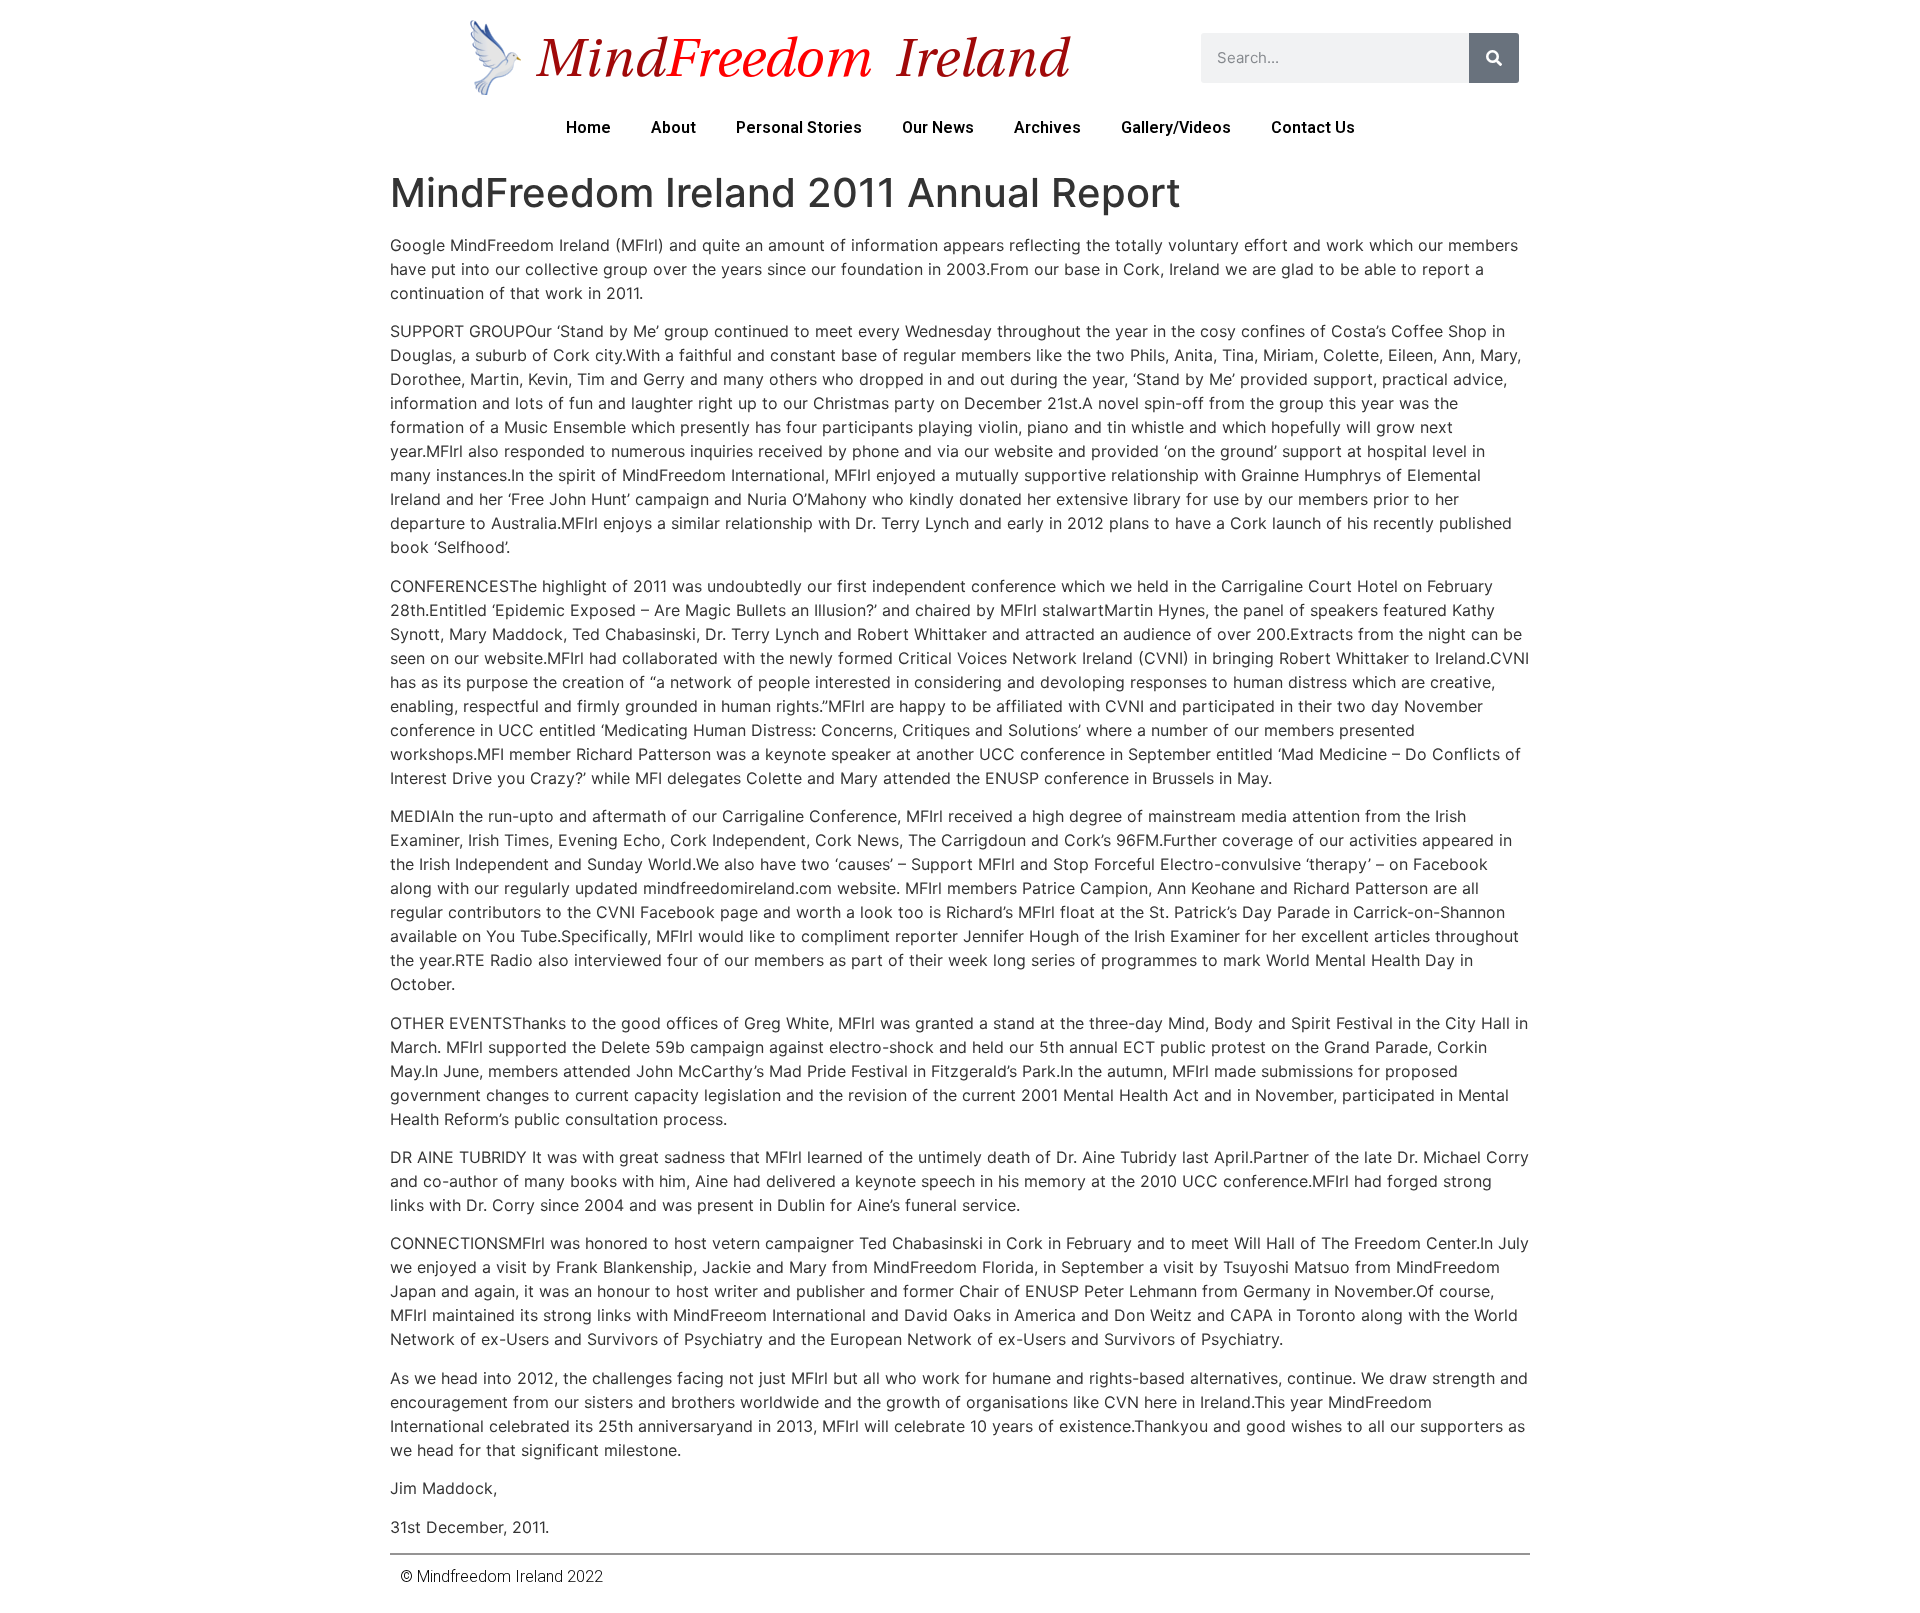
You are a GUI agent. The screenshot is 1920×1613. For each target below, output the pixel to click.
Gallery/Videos (1176, 127)
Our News (938, 127)
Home (588, 127)
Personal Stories (799, 127)
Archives (1047, 127)
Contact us (1313, 127)
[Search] (1494, 58)
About (673, 127)
